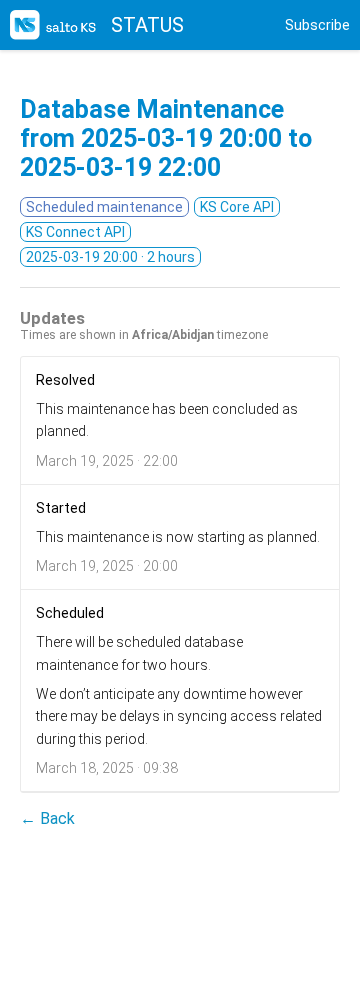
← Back (47, 818)
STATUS (147, 25)
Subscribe (317, 25)
